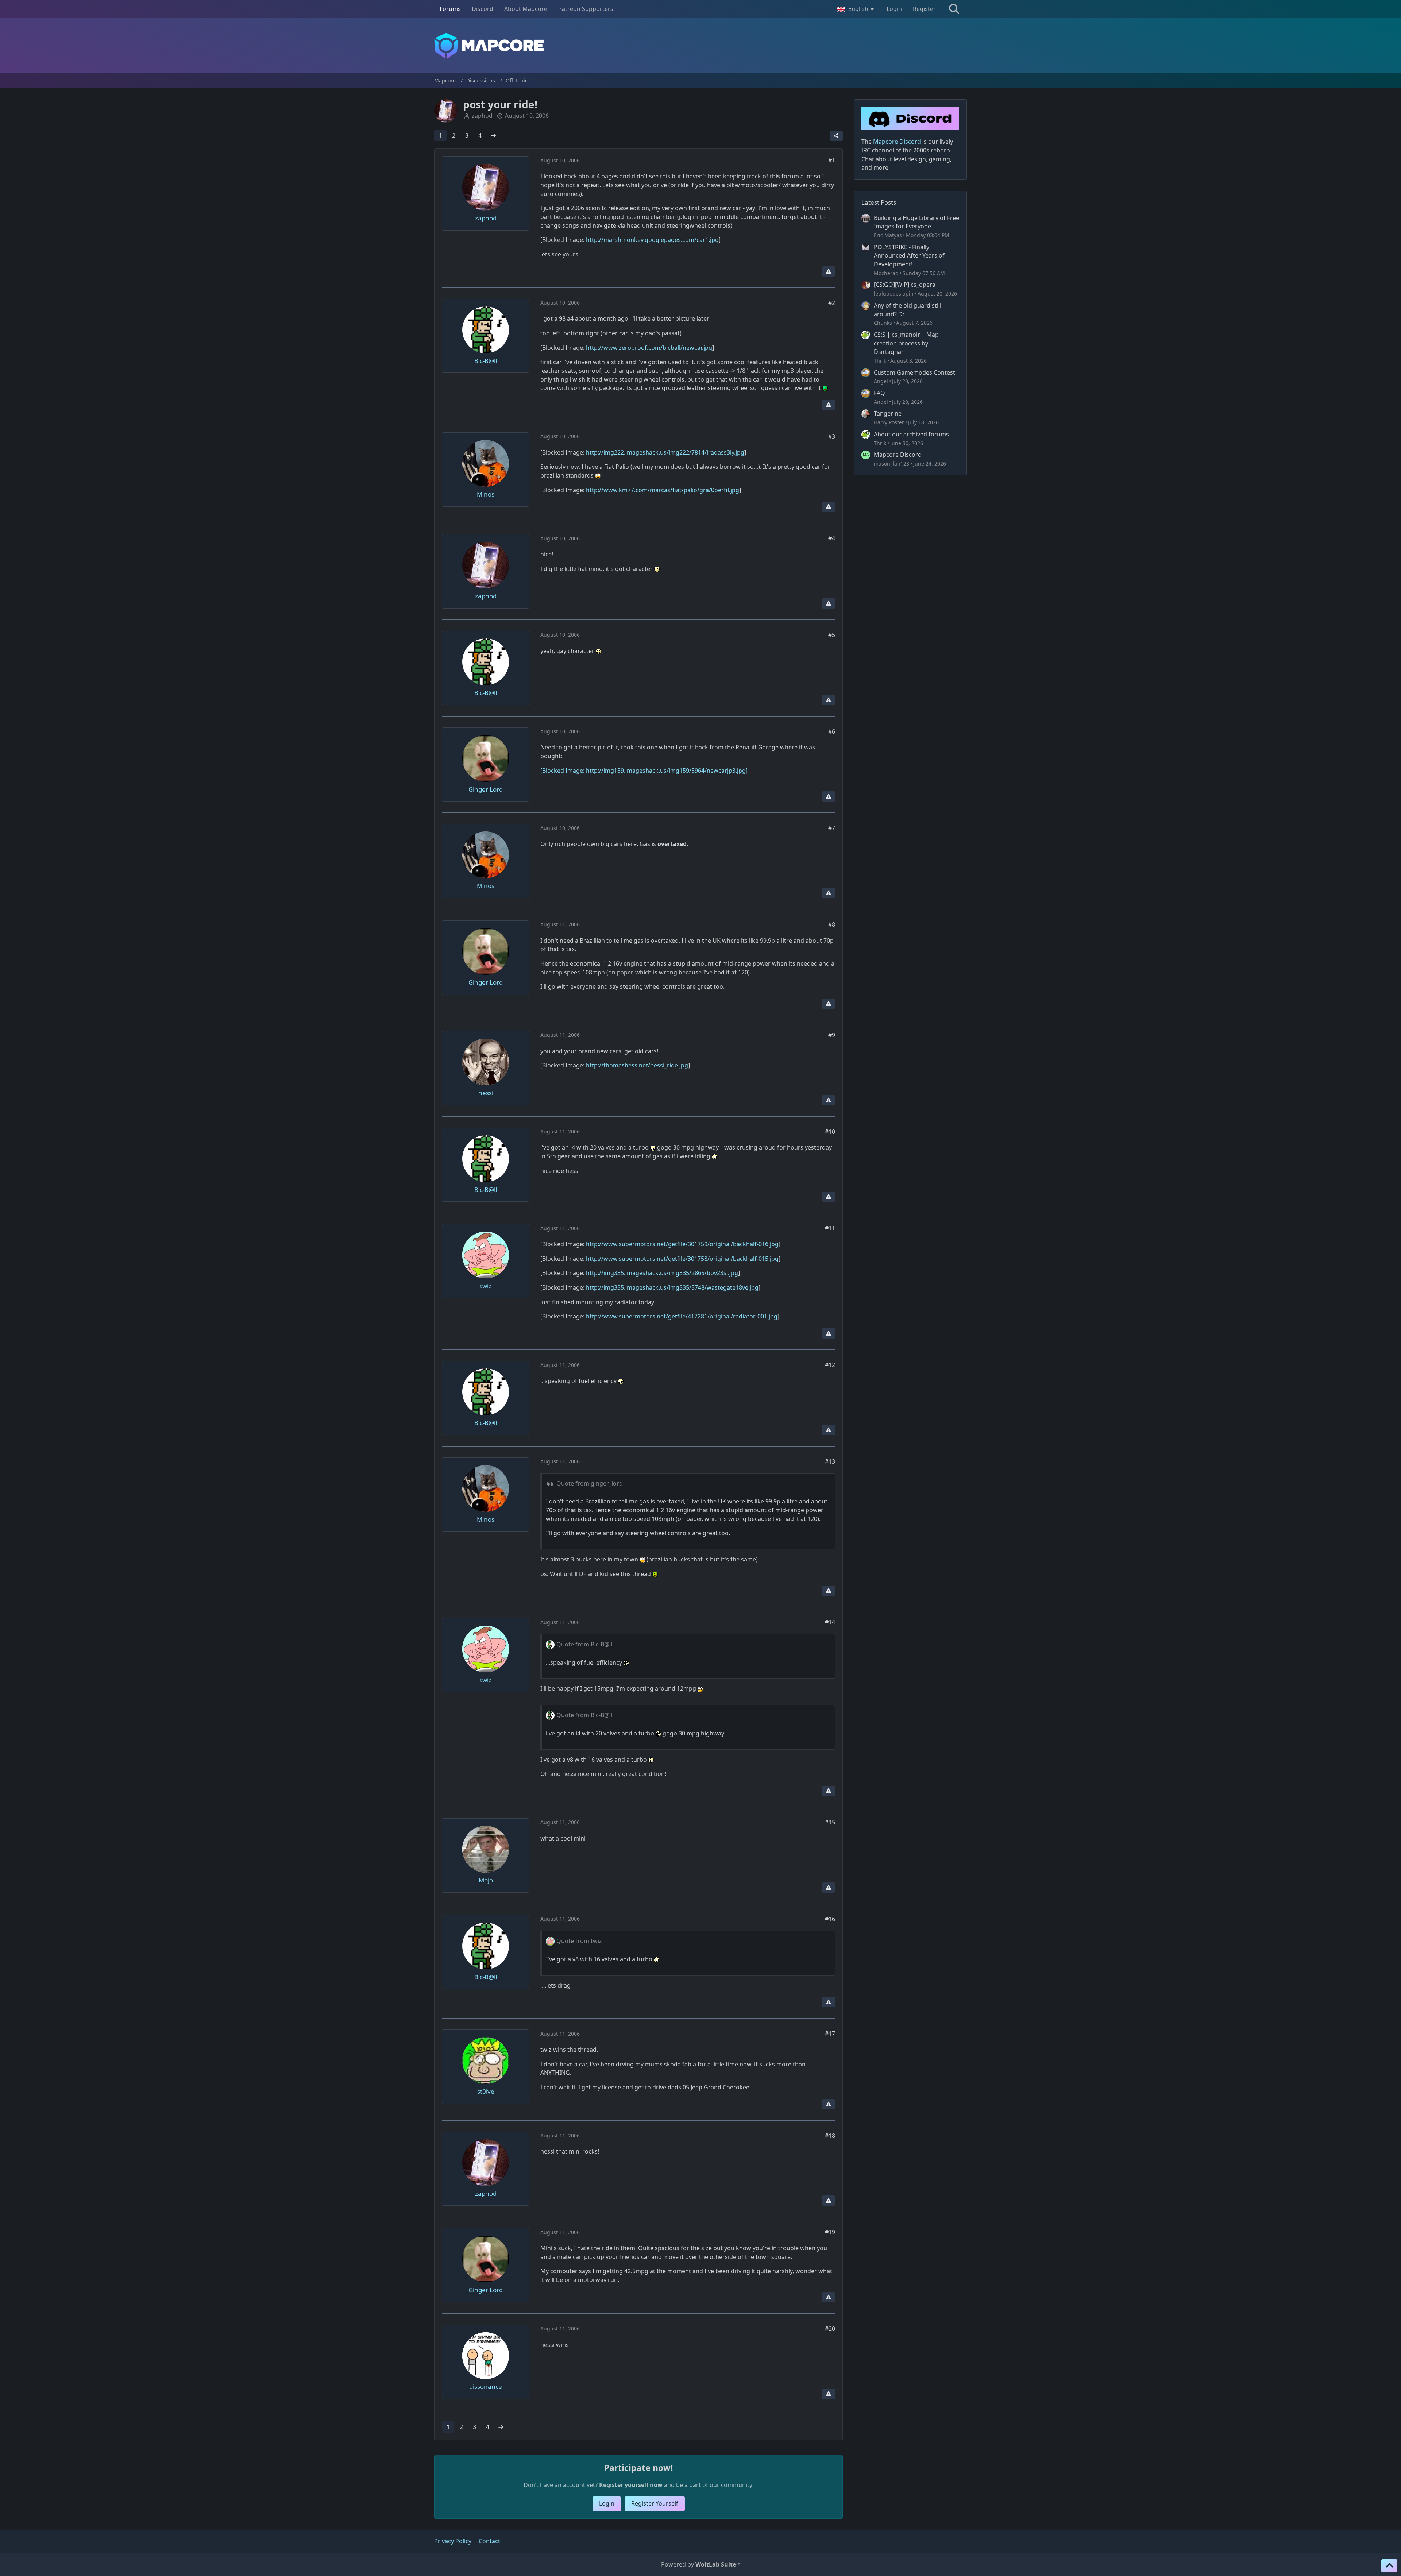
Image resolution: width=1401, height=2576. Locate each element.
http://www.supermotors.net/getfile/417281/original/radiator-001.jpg (682, 1316)
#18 (830, 2136)
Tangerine (888, 413)
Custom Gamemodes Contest (914, 372)
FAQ (879, 393)
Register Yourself (655, 2503)
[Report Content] (829, 271)
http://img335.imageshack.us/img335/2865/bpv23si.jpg (662, 1273)
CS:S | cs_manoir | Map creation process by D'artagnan (906, 343)
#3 (832, 436)
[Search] (954, 9)
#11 (830, 1228)
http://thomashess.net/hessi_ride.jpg (637, 1065)
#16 (830, 1919)
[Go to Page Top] (1389, 2566)
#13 (830, 1461)
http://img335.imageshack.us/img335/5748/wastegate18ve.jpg (672, 1287)
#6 (832, 731)
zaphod (482, 116)
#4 (832, 538)
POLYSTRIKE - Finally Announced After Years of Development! (909, 256)
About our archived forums (911, 434)
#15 (830, 1822)
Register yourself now (631, 2485)
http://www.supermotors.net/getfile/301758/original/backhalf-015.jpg (682, 1259)
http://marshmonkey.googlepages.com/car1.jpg (652, 240)
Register (924, 9)
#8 (832, 924)
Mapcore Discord (898, 455)
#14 (830, 1622)
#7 (832, 828)
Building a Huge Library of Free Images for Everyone (916, 222)
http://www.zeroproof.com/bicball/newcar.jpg (649, 348)
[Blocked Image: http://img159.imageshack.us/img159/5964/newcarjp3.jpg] (644, 771)
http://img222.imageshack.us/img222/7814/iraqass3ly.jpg (665, 452)
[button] (856, 9)
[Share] (836, 136)
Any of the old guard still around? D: (908, 310)
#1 (832, 160)
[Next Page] (493, 136)
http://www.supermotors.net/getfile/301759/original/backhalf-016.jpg (682, 1244)
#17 (830, 2034)
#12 (830, 1365)
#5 (832, 635)
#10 (830, 1132)
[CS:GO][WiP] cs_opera (905, 285)
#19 (830, 2232)
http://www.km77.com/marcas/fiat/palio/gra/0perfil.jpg (663, 490)
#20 (830, 2329)
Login (894, 9)
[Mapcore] (700, 46)
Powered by (701, 2564)
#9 (832, 1035)
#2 (832, 303)
